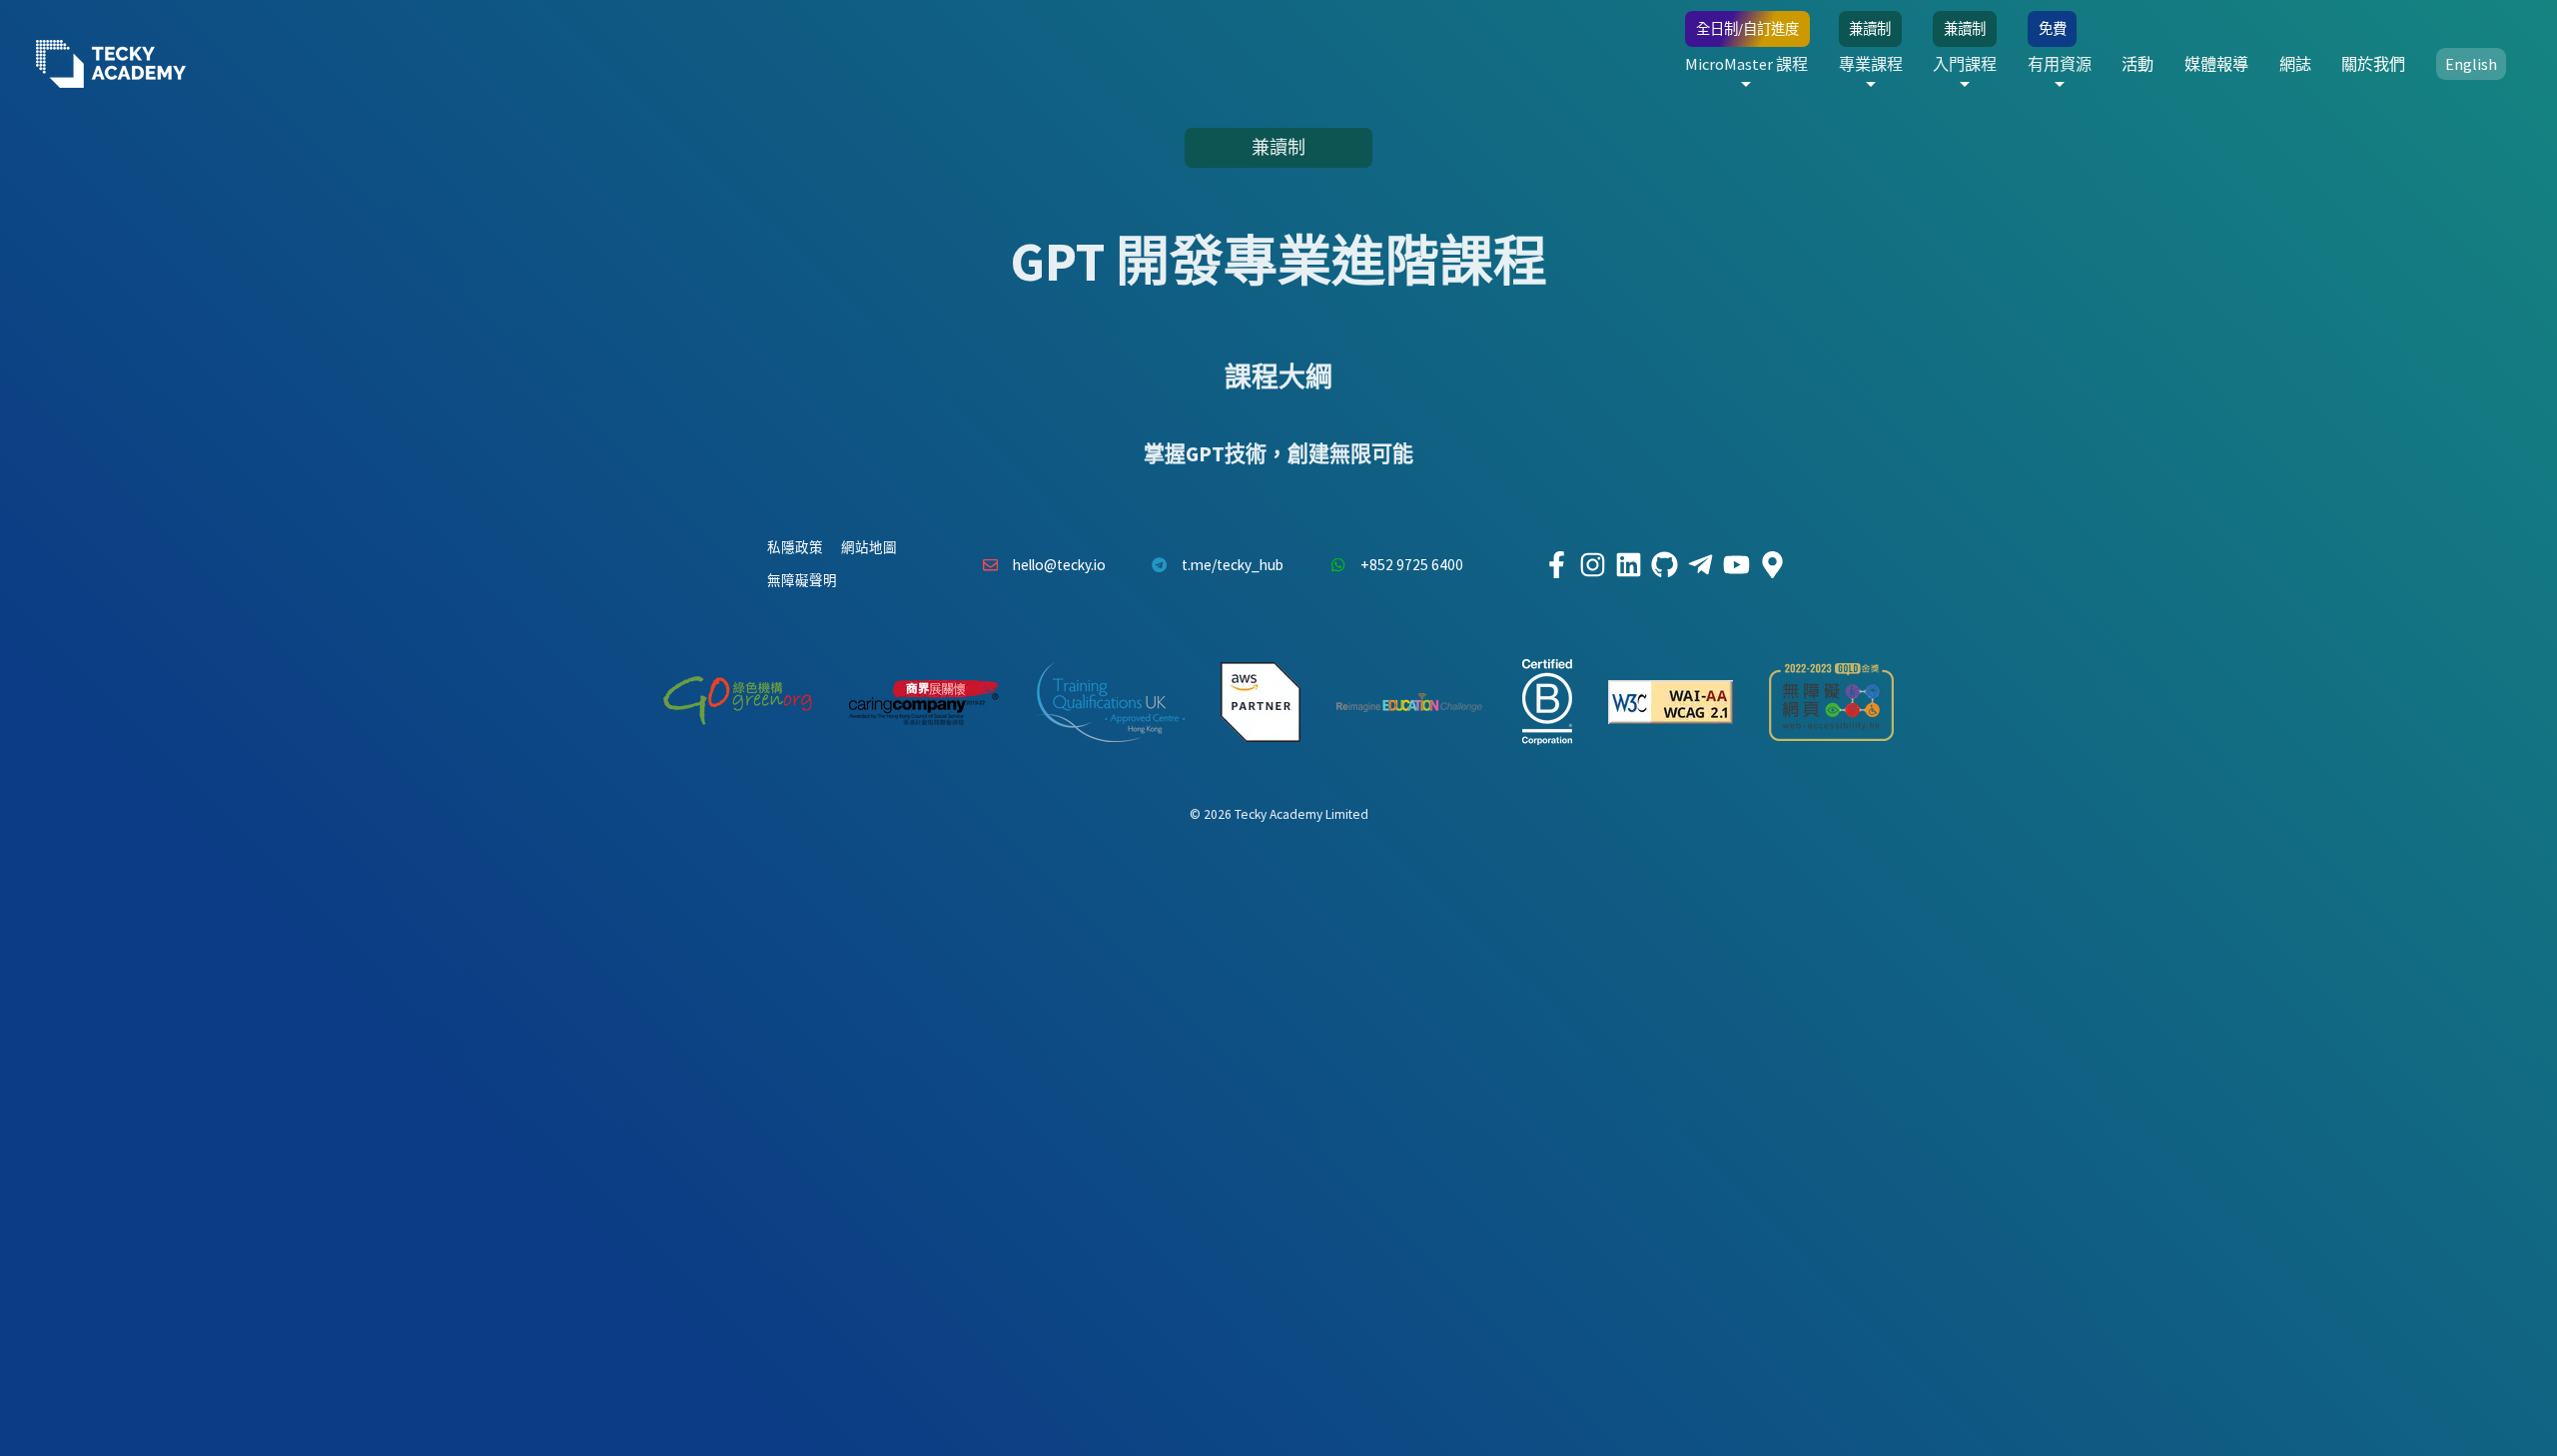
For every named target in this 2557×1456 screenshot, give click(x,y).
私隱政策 (795, 548)
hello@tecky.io (1059, 565)
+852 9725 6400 (1412, 565)
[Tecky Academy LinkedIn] (1628, 565)
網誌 (2295, 64)
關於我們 (2373, 64)
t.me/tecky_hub (1233, 565)
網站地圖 (869, 548)
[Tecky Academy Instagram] (1592, 565)
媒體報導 (2216, 64)
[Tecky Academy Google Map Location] (1772, 565)
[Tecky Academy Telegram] (1700, 565)
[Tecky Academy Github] (1664, 565)
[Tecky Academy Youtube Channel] (1736, 565)
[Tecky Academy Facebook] (1556, 565)
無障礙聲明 (802, 581)
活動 (2137, 64)
